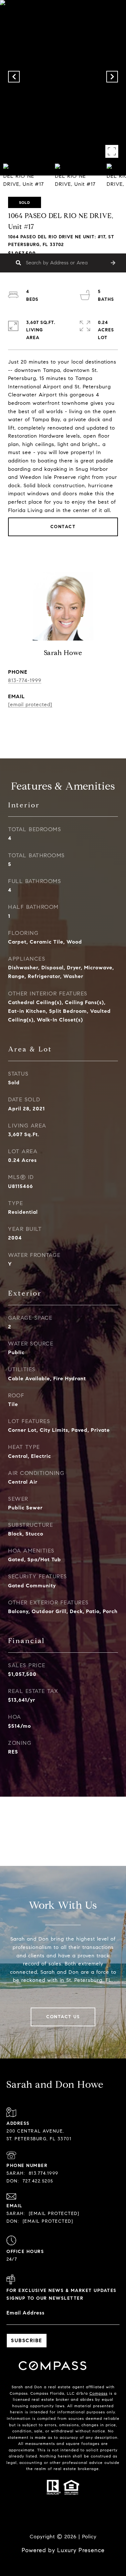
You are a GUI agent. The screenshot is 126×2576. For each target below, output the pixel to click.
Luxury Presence (81, 2550)
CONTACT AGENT (63, 726)
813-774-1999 (25, 680)
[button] (113, 263)
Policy (89, 2537)
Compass (99, 2393)
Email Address (26, 2313)
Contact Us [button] (63, 2017)
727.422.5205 (38, 2181)
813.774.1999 (44, 2173)
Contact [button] (63, 527)
